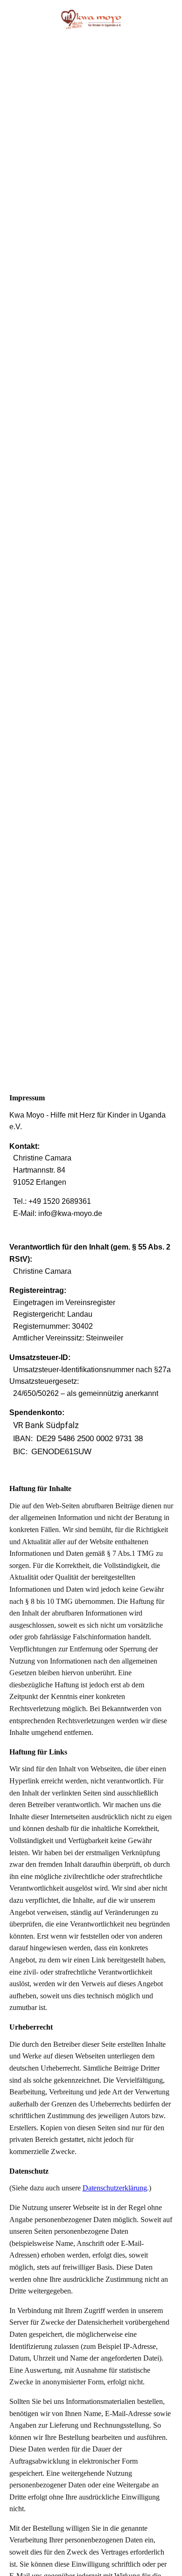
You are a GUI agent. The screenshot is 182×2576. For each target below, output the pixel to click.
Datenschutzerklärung (115, 2188)
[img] (91, 20)
